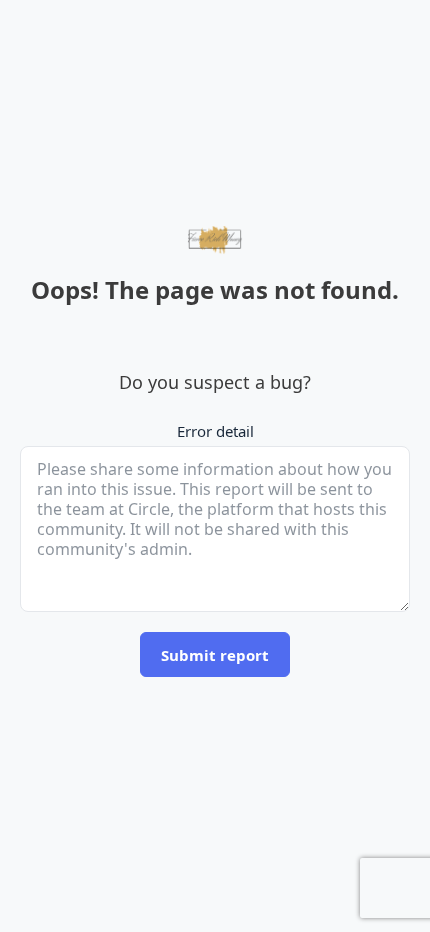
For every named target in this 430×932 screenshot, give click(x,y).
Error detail (215, 431)
